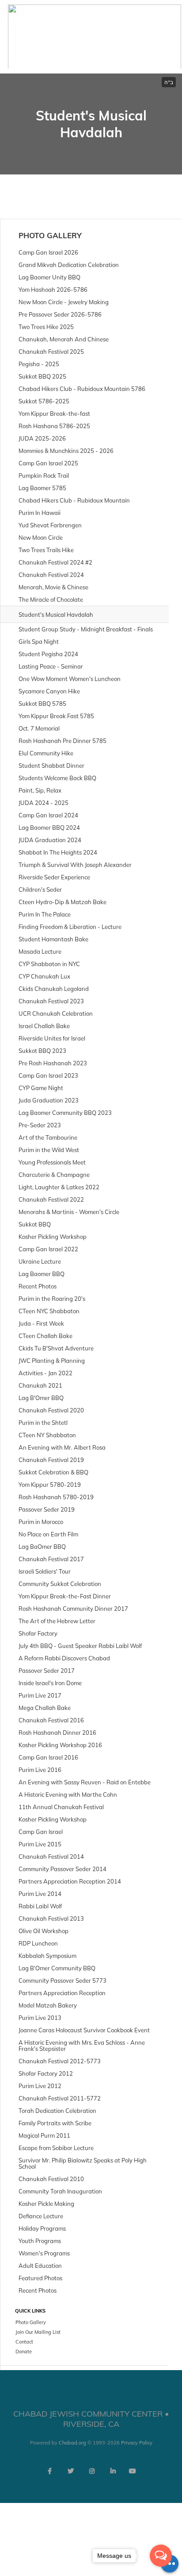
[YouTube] (133, 2471)
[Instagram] (92, 2471)
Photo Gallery (50, 235)
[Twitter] (71, 2471)
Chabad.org (72, 2443)
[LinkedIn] (113, 2471)
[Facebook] (49, 2471)
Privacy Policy (137, 2443)
